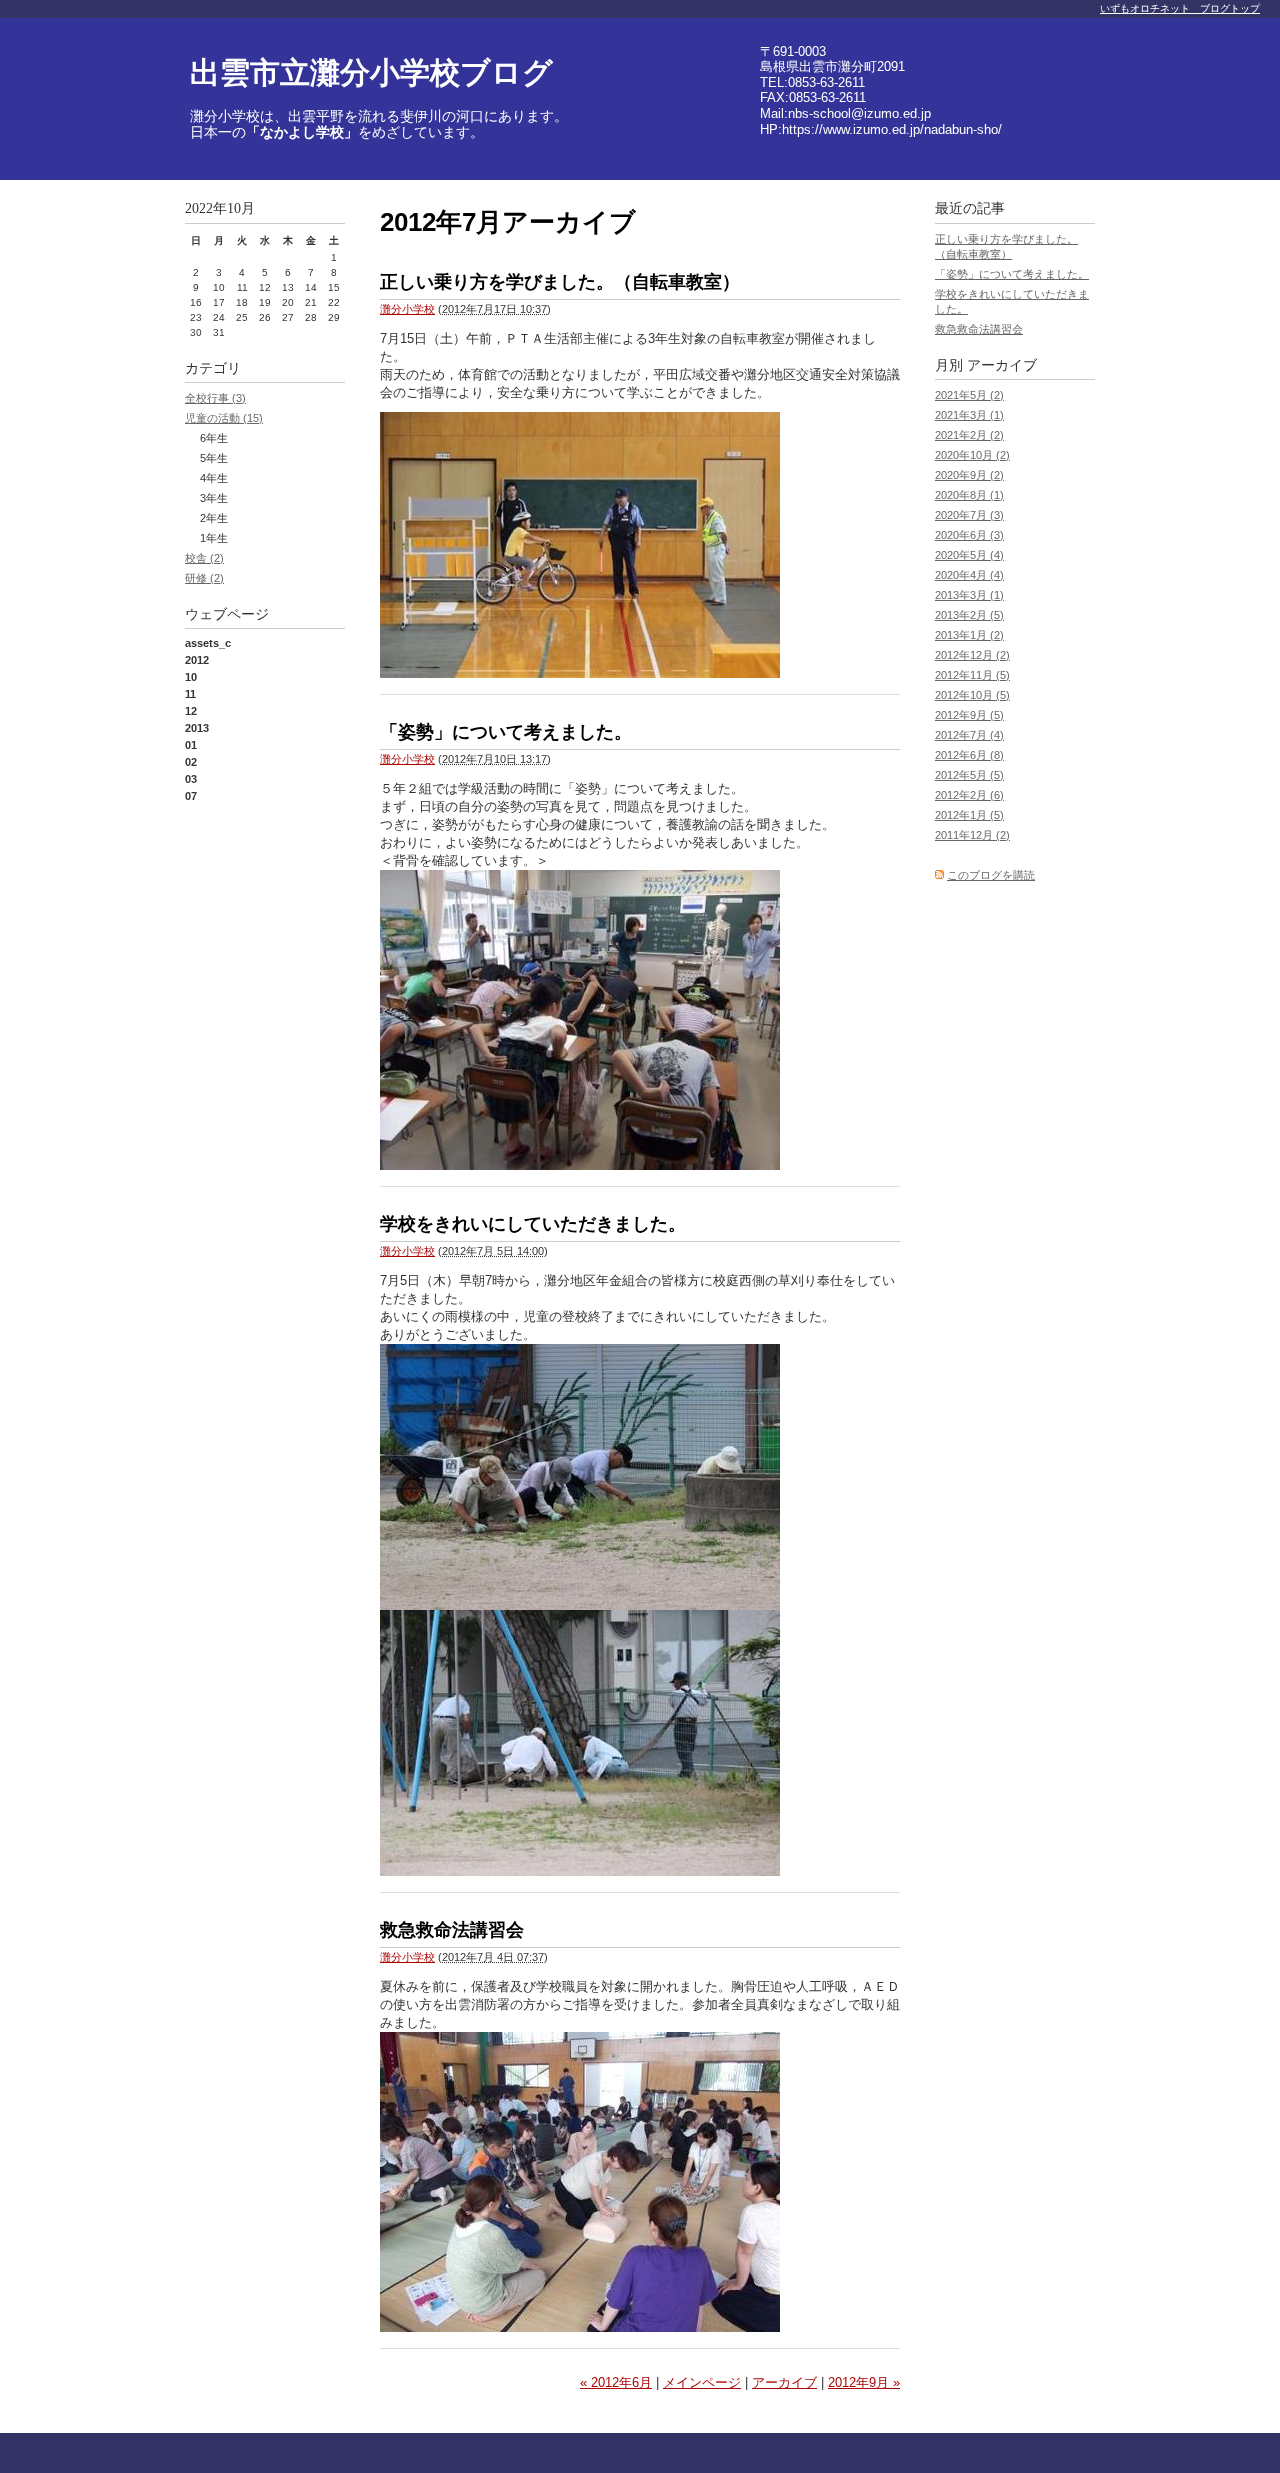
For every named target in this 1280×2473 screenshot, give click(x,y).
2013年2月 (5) (969, 615)
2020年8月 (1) (969, 495)
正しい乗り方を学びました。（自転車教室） (560, 282)
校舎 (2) (204, 558)
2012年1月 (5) (969, 815)
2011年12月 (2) (972, 835)
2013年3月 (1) (969, 595)
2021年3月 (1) (969, 415)
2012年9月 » (864, 2382)
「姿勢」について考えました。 (506, 732)
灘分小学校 (407, 309)
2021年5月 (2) (969, 395)
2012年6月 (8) (969, 755)
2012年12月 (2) (972, 655)
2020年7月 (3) (969, 515)
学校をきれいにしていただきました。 (533, 1224)
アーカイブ (784, 2382)
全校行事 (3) (215, 398)
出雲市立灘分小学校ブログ (371, 72)
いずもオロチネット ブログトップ (1180, 8)
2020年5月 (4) (969, 555)
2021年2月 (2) (969, 435)
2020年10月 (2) (972, 455)
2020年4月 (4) (969, 575)
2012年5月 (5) (969, 775)
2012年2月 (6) (969, 795)
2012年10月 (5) (972, 695)
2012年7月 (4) (969, 735)
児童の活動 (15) (224, 418)
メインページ (702, 2382)
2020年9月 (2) (969, 475)
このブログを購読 (991, 875)
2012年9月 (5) (969, 715)
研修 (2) (204, 578)
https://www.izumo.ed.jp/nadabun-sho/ (892, 129)
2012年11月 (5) (972, 675)
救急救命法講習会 (452, 1930)
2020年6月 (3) (969, 535)
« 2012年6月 (616, 2382)
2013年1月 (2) (969, 635)
